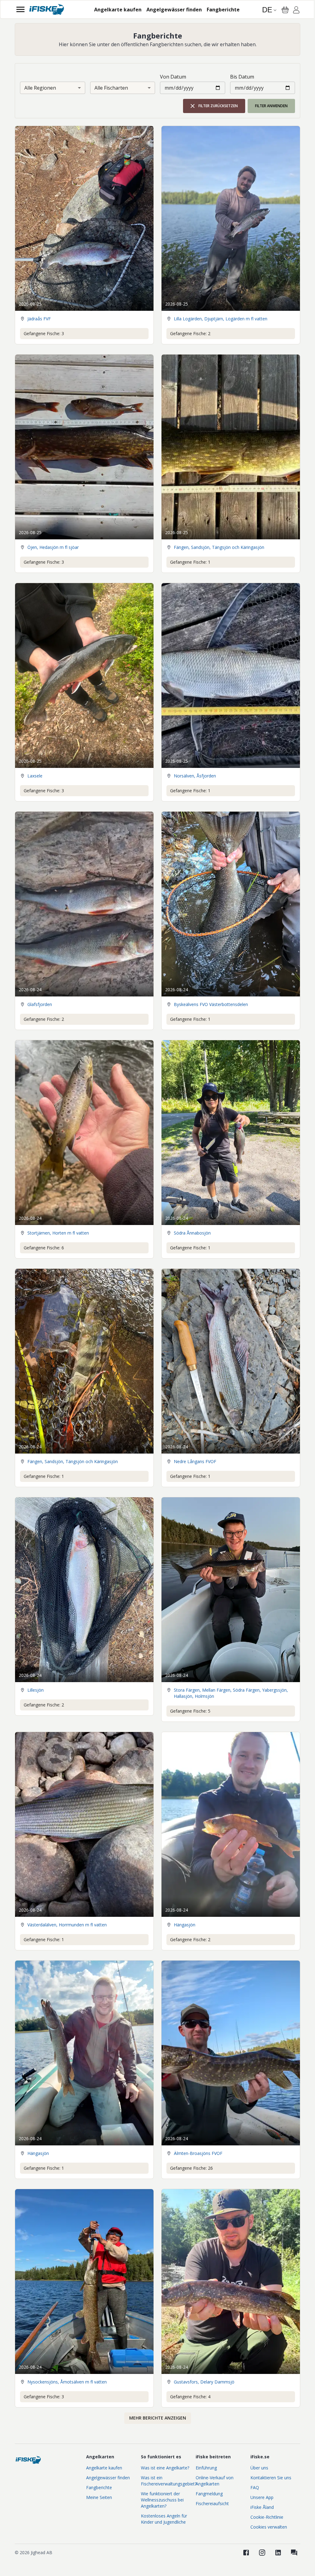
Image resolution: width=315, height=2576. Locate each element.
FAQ (255, 2487)
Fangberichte (99, 2487)
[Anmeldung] (296, 11)
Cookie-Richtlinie (267, 2517)
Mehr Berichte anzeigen (158, 2418)
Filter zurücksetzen (218, 106)
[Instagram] (262, 2553)
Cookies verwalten (269, 2527)
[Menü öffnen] (20, 9)
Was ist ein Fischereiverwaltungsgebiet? (169, 2481)
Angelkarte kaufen (104, 2468)
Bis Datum (242, 77)
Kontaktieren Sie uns (271, 2478)
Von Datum (173, 77)
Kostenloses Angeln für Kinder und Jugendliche (164, 2519)
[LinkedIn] (278, 2553)
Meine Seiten (99, 2497)
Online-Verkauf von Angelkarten (215, 2481)
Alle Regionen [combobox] (40, 88)
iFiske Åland (262, 2507)
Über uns (259, 2468)
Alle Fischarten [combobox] (111, 88)
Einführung (206, 2468)
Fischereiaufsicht (212, 2503)
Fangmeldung (209, 2494)
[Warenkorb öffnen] (285, 10)
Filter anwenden (271, 106)
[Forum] (294, 2553)
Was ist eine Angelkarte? (165, 2468)
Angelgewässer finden (108, 2478)
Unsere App (262, 2497)
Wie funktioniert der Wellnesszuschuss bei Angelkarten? (162, 2500)
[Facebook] (246, 2553)
